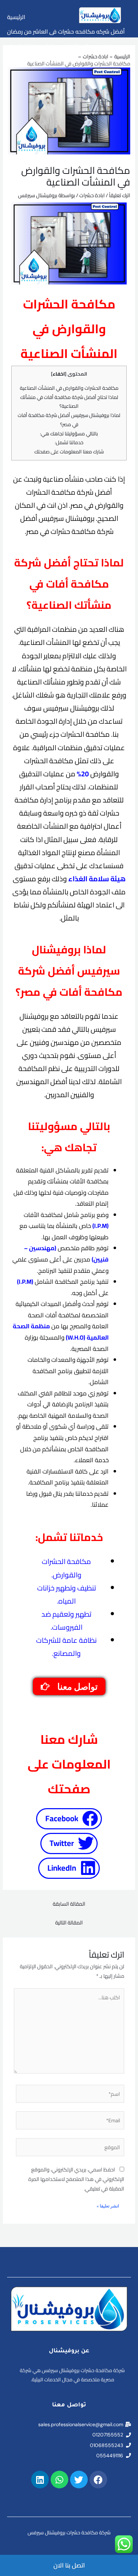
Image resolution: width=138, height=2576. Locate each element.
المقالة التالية (69, 1922)
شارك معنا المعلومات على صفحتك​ (69, 452)
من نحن (111, 46)
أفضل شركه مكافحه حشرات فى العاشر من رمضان (66, 31)
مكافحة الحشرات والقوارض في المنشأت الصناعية (69, 388)
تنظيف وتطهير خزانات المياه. (67, 1594)
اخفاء (59, 374)
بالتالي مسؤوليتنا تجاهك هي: (69, 434)
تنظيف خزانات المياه (30, 46)
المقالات (78, 46)
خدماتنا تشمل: (69, 442)
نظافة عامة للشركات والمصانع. (66, 1647)
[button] (69, 1819)
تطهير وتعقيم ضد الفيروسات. (66, 1621)
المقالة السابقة (69, 1904)
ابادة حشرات (92, 195)
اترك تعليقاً (120, 195)
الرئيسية (16, 17)
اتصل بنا (16, 60)
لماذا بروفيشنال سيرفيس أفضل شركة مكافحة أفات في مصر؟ (69, 420)
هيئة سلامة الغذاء (97, 879)
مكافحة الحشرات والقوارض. (66, 1568)
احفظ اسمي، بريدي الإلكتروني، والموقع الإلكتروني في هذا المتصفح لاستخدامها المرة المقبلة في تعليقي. (76, 2179)
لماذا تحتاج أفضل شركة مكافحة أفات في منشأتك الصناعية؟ (69, 402)
